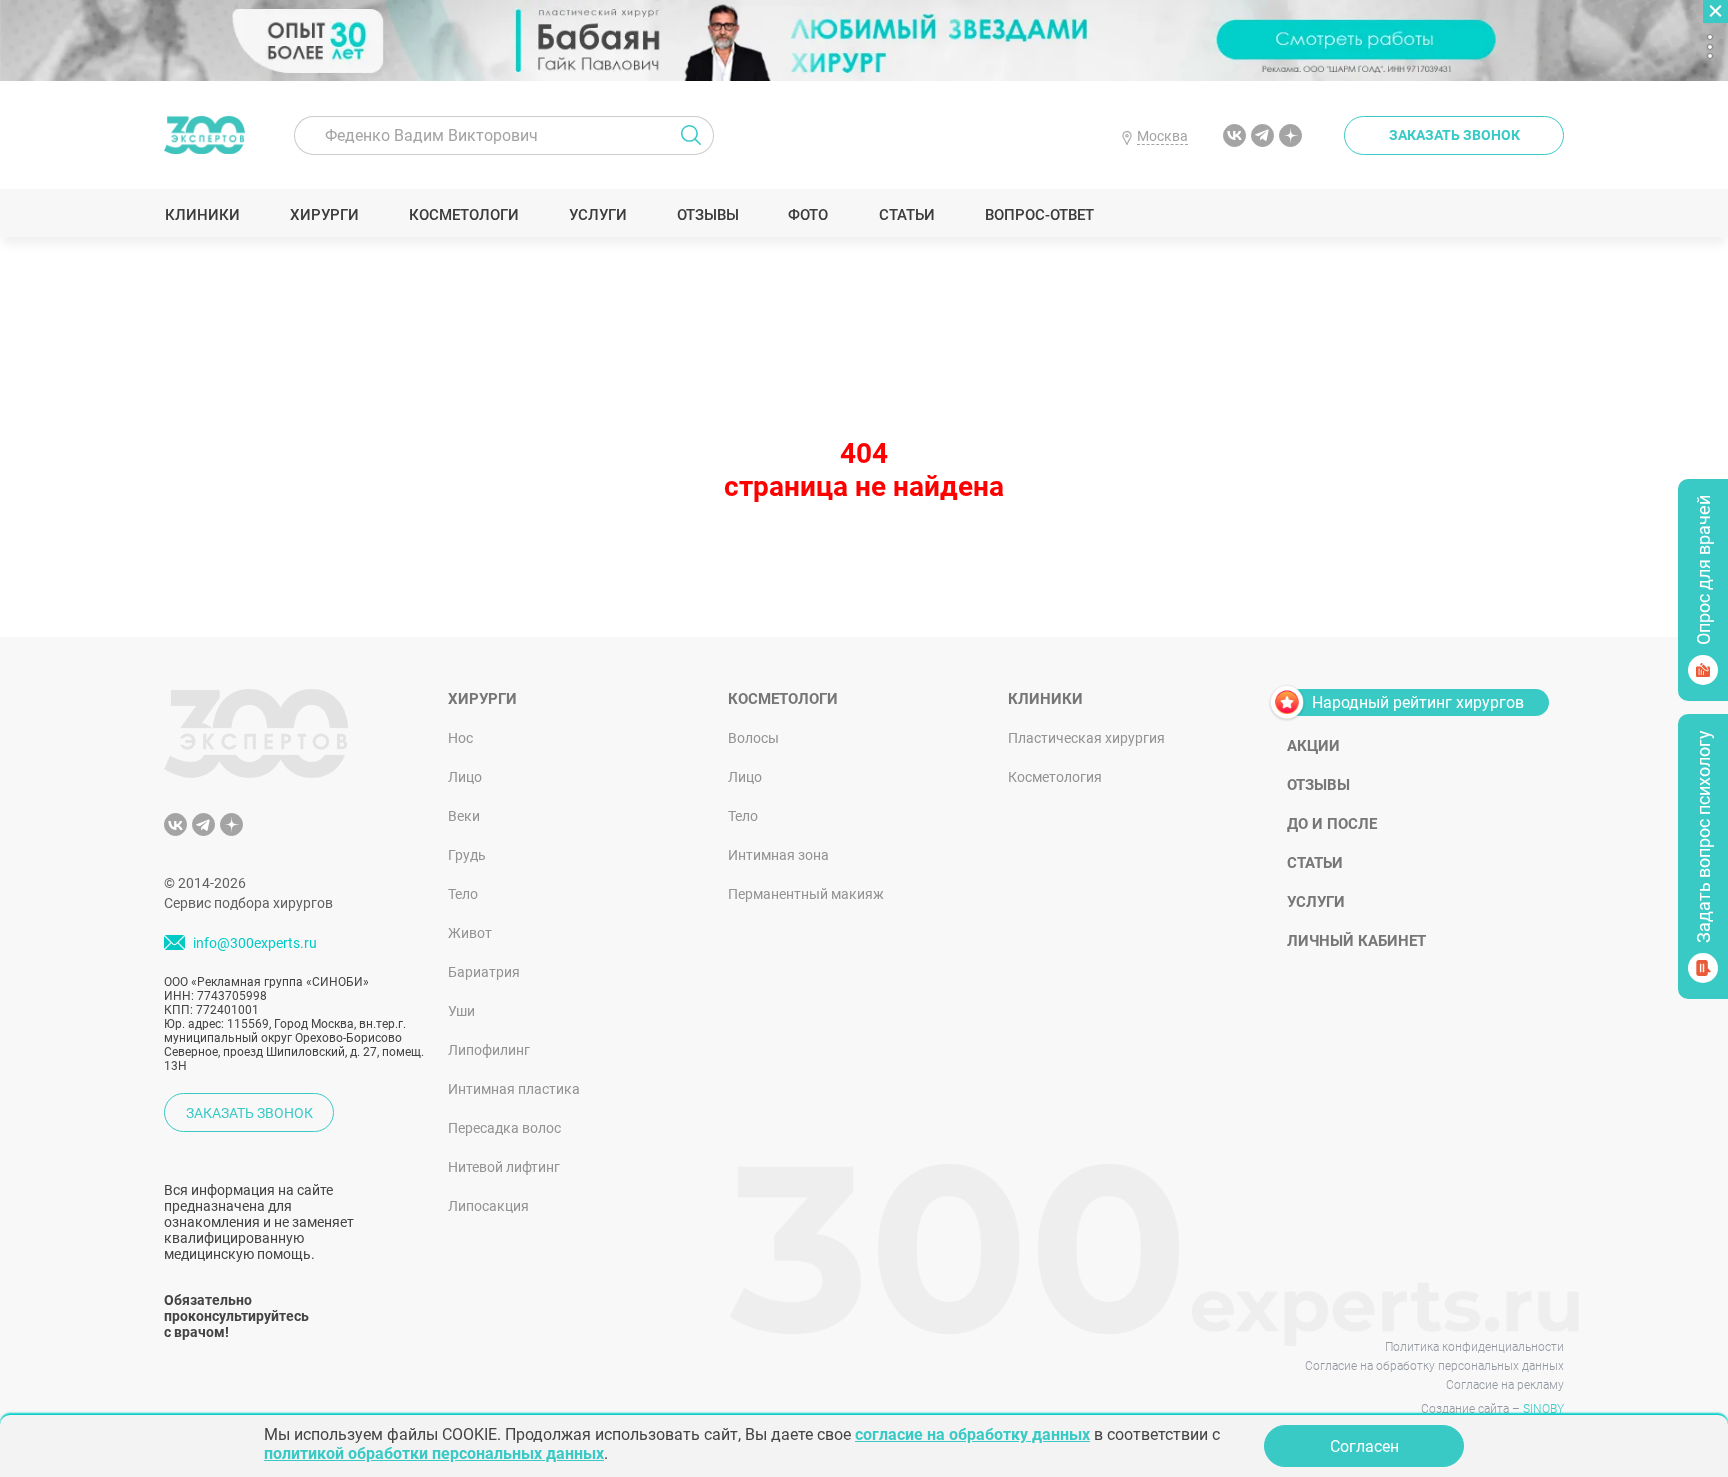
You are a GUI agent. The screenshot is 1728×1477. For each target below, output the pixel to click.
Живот (470, 933)
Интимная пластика (514, 1089)
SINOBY (1543, 1409)
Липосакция (488, 1206)
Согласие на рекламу (1505, 1385)
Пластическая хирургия (1086, 738)
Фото (807, 215)
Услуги (597, 215)
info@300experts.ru (255, 944)
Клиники (202, 215)
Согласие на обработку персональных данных (1434, 1366)
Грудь (467, 855)
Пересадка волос (504, 1128)
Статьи (906, 215)
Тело (463, 894)
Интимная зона (778, 855)
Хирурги (324, 215)
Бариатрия (484, 972)
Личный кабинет (1356, 941)
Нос (460, 738)
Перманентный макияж (806, 894)
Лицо (465, 777)
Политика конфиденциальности (1474, 1347)
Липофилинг (489, 1050)
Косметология (1055, 777)
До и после (1332, 824)
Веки (464, 816)
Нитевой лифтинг (504, 1167)
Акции (1313, 746)
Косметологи (463, 215)
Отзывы (707, 215)
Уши (461, 1011)
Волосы (753, 738)
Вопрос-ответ (1038, 215)
